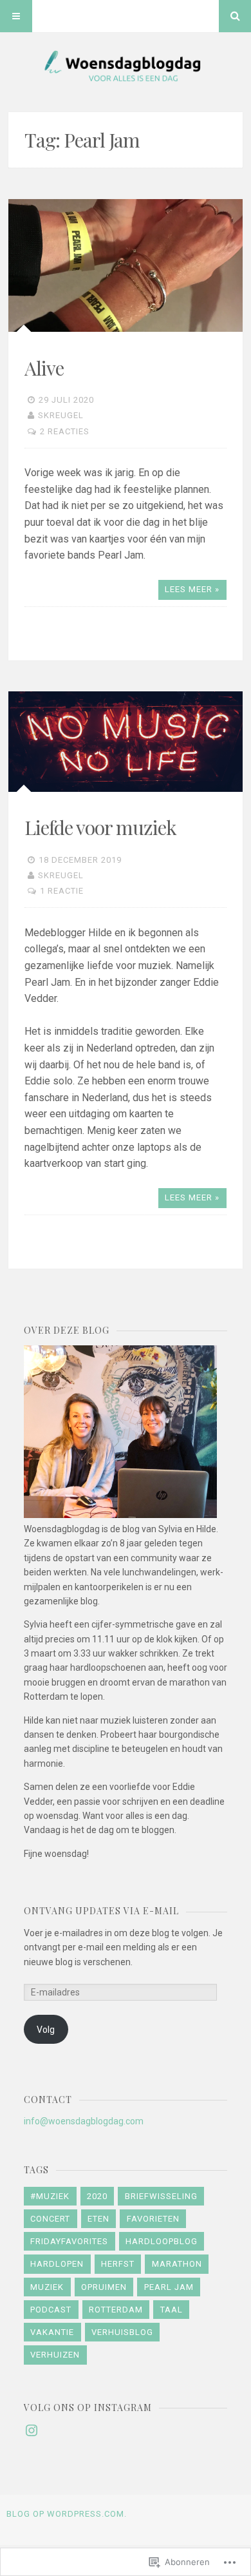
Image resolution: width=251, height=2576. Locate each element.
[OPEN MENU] (16, 16)
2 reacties (65, 431)
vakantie (52, 2332)
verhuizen (55, 2355)
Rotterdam (116, 2310)
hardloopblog (162, 2241)
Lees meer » (192, 589)
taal (172, 2310)
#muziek (50, 2196)
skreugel (61, 415)
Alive (44, 368)
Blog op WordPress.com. (67, 2514)
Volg (46, 2030)
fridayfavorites (69, 2241)
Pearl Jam (169, 2287)
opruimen (104, 2287)
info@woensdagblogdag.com (84, 2121)
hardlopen (57, 2264)
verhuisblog (122, 2332)
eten (98, 2219)
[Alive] (126, 265)
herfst (118, 2264)
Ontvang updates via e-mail (101, 1911)
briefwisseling (161, 2196)
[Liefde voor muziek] (126, 741)
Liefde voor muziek (100, 827)
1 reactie (62, 891)
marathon (177, 2264)
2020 (97, 2196)
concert (50, 2219)
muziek (47, 2287)
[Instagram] (32, 2430)
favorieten (153, 2219)
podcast (51, 2310)
